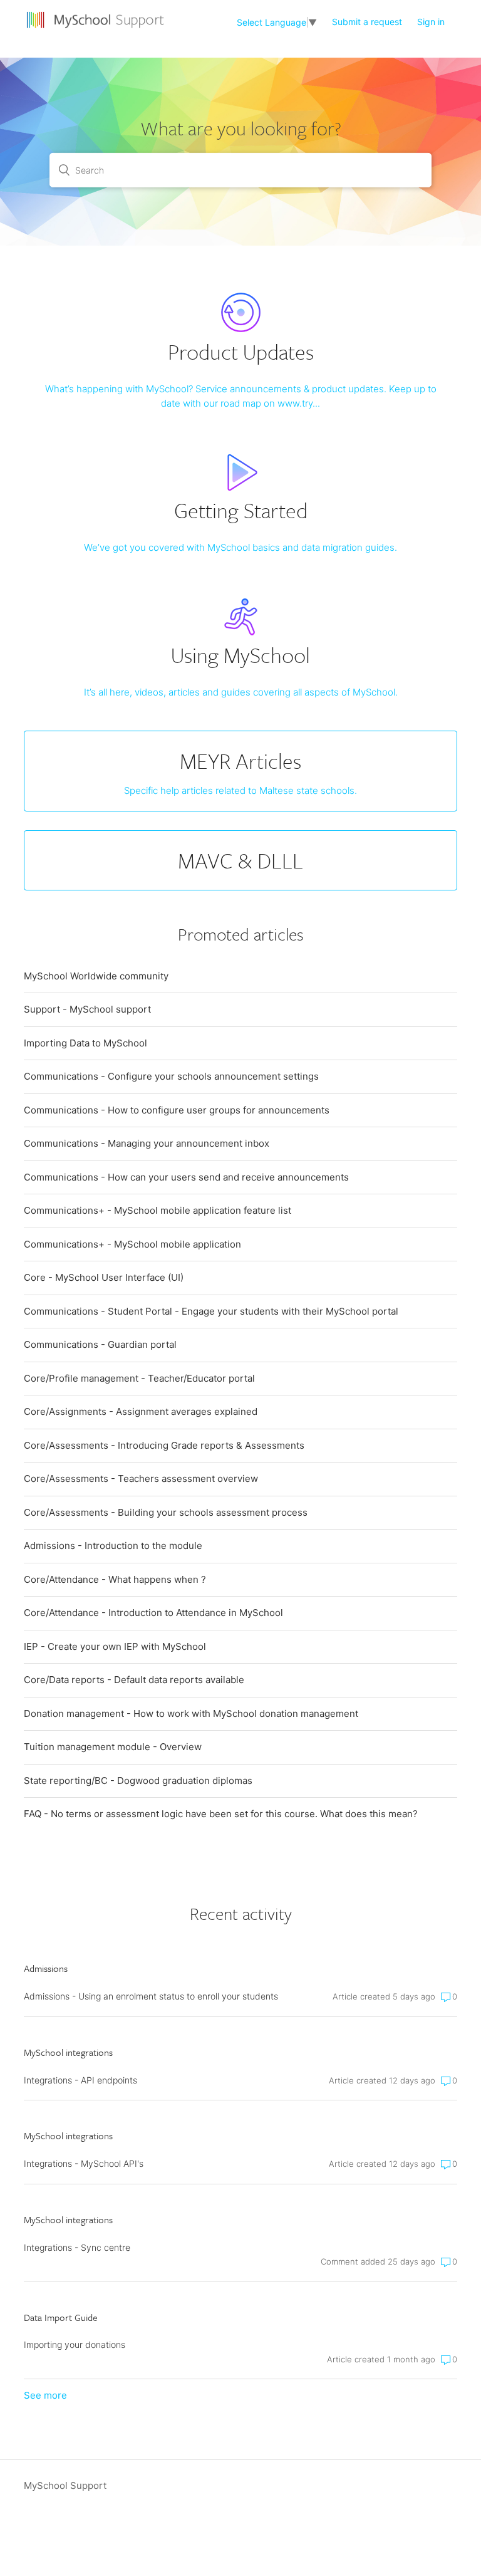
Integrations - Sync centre (77, 2247)
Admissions (46, 1968)
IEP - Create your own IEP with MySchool (115, 1646)
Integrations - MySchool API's (84, 2163)
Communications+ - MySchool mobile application (132, 1244)
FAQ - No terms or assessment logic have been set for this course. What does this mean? (221, 1814)
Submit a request (367, 22)
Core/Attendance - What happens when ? (115, 1579)
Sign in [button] (431, 22)
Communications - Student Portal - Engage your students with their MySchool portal (211, 1311)
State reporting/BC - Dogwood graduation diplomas (138, 1781)
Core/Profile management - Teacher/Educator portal (139, 1378)
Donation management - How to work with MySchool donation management (191, 1713)
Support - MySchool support (87, 1009)
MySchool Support (65, 2485)
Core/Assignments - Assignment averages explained (141, 1411)
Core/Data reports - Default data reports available (134, 1680)
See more (45, 2395)
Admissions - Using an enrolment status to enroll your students (151, 1996)
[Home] (97, 29)
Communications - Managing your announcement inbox (147, 1143)
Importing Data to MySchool (85, 1043)
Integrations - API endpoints (80, 2080)
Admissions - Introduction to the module (113, 1546)
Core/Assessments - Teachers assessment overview (141, 1478)
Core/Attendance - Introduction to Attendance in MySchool (153, 1613)
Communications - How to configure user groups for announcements (177, 1110)
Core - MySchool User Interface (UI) (104, 1277)
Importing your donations (75, 2344)
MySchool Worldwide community (96, 976)
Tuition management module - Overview (113, 1747)
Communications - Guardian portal (100, 1344)
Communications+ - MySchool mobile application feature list (158, 1210)
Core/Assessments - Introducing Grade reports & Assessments (164, 1445)
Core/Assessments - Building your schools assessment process (166, 1512)
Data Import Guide (61, 2317)
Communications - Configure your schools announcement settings (171, 1076)
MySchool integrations (68, 2052)
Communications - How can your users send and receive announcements (186, 1177)
